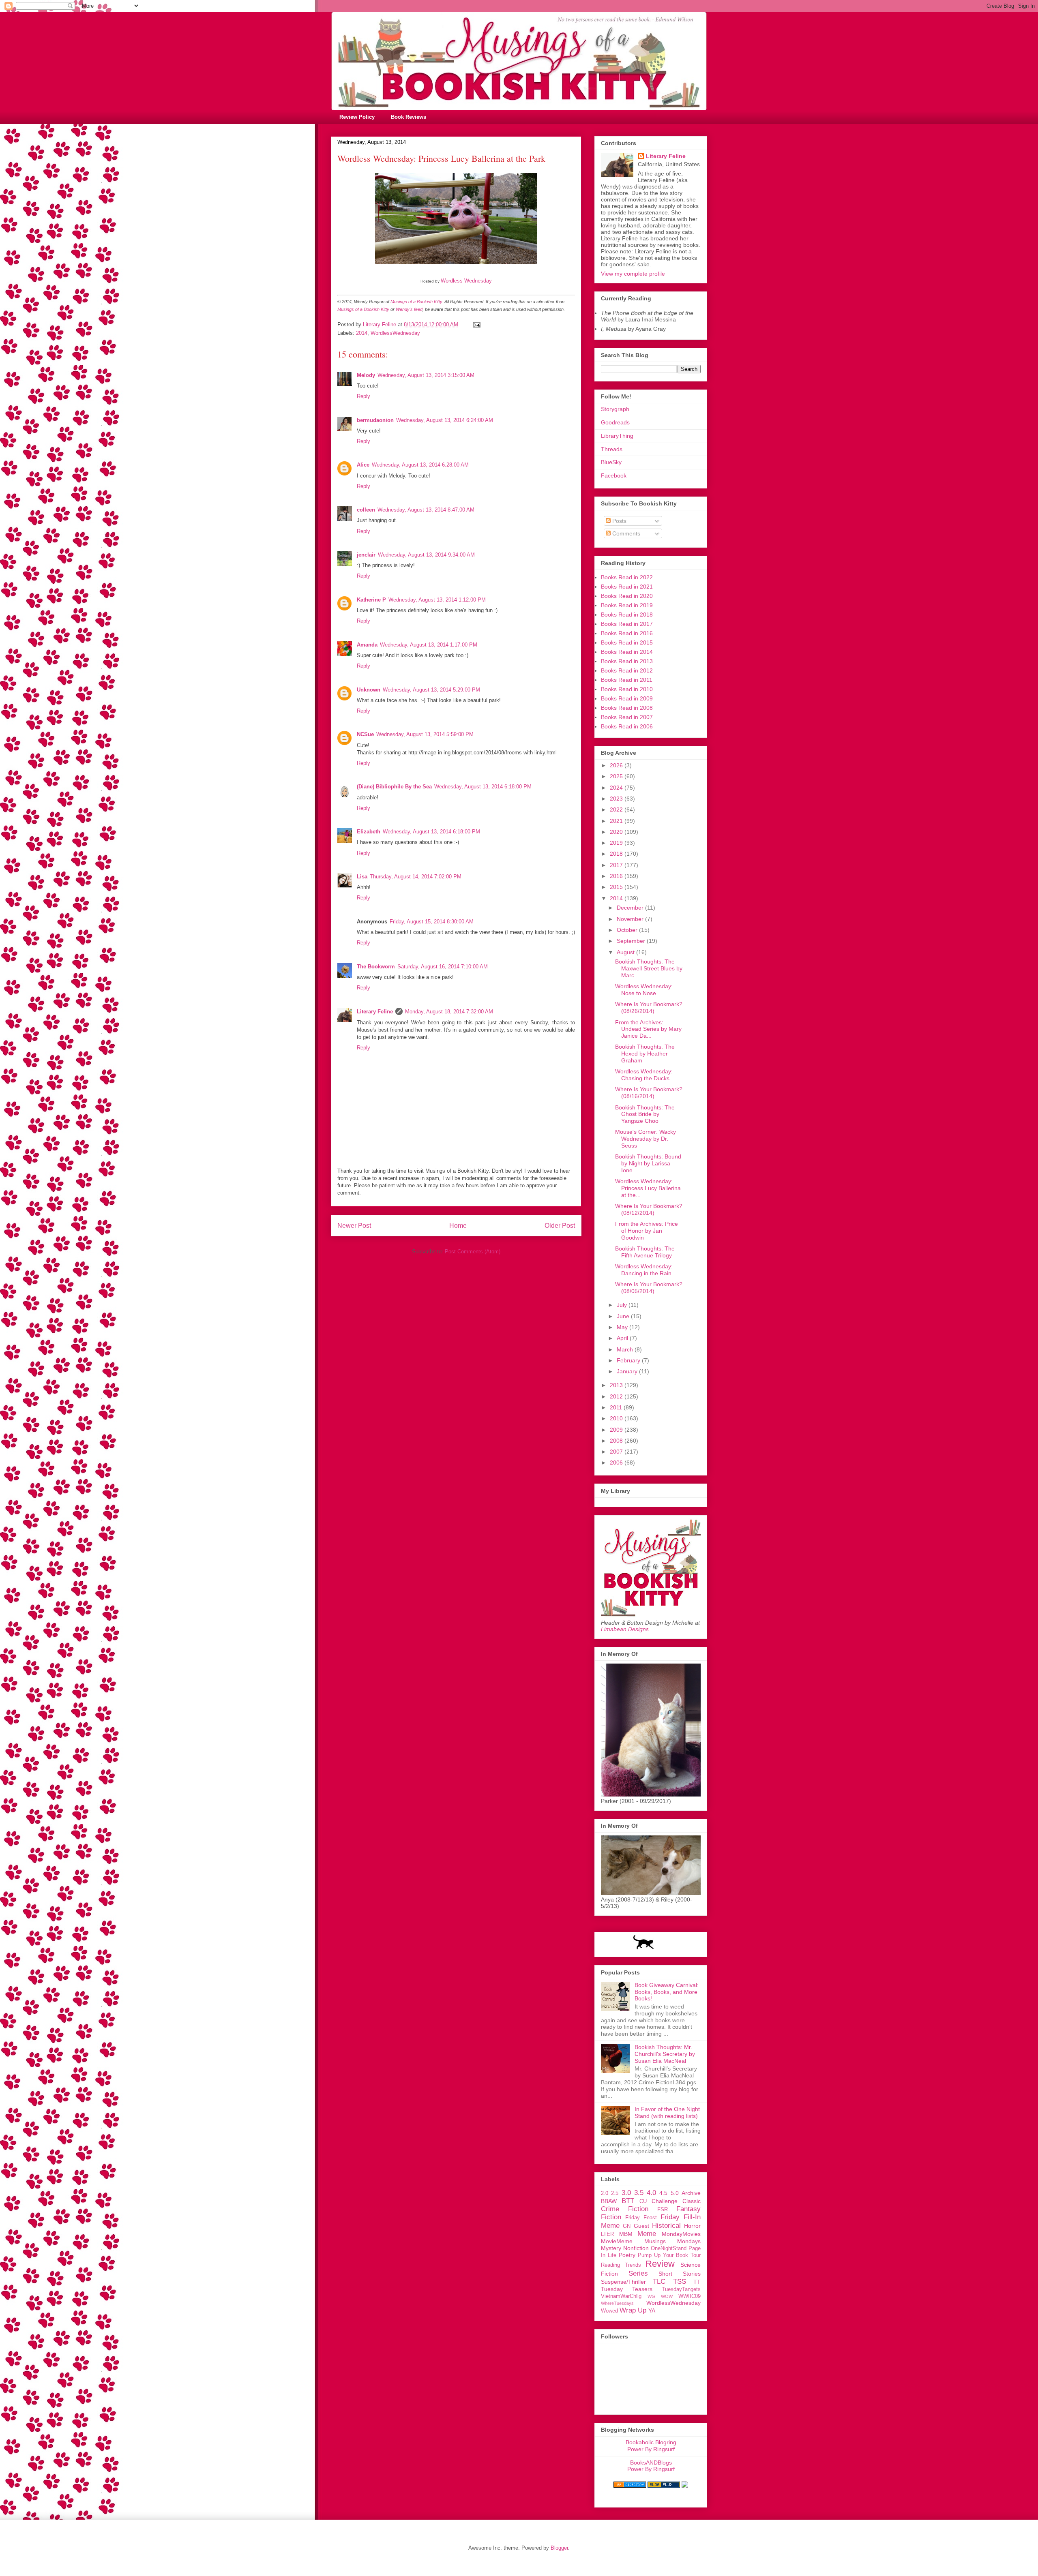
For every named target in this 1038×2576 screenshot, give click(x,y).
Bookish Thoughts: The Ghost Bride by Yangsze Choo (645, 1114)
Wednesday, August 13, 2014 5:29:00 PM (431, 690)
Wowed (609, 2311)
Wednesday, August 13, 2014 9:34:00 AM (426, 555)
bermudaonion (375, 420)
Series (638, 2273)
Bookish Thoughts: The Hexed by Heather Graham (645, 1054)
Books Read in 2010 (627, 689)
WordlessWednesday (395, 333)
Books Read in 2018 (627, 615)
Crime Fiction (625, 2209)
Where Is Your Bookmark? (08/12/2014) (649, 1209)
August (626, 952)
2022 (617, 809)
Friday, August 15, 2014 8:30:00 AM (432, 922)
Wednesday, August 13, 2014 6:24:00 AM (445, 420)
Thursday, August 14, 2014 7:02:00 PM (416, 877)
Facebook (614, 475)
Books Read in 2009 (627, 698)
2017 (617, 865)
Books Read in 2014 (627, 652)
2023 (617, 799)
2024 (617, 788)
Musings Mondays (673, 2241)
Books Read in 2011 (627, 680)
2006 (617, 1463)
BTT (628, 2201)
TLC (659, 2282)
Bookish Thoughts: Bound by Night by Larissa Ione (648, 1163)
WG (651, 2296)
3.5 (639, 2193)
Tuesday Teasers (627, 2289)
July (623, 1305)
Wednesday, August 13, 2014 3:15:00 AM (426, 375)
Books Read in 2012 (627, 670)
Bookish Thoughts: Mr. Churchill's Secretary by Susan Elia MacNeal (665, 2054)
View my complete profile (633, 274)
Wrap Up (633, 2310)
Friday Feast (641, 2218)
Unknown (369, 690)
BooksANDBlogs (651, 2463)
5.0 (675, 2193)
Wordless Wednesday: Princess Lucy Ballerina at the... (648, 1188)
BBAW (609, 2201)
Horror (692, 2226)
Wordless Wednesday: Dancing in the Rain (644, 1270)
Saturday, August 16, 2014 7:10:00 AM (443, 967)
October (628, 930)
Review (660, 2264)
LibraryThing (617, 436)
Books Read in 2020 (627, 596)
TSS (680, 2282)
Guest (641, 2226)
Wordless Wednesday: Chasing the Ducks (644, 1075)
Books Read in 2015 (627, 642)
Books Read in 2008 (627, 708)
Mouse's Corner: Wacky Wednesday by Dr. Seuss (646, 1139)
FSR (663, 2210)
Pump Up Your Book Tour (669, 2255)
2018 (617, 854)
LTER (607, 2234)
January (628, 1371)
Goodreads (615, 422)
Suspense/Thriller (623, 2282)
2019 (617, 843)
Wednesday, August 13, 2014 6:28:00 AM (420, 465)
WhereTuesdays (617, 2303)
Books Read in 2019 (627, 605)
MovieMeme (617, 2241)
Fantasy (688, 2209)
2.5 (615, 2193)
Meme (647, 2234)
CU (643, 2201)
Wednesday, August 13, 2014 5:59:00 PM (425, 734)
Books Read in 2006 (627, 726)
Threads (612, 449)
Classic (692, 2201)
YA (652, 2310)
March (626, 1349)
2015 (617, 887)
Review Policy (357, 117)
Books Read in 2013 (627, 661)
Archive (691, 2193)
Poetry (627, 2255)
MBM (626, 2234)
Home (458, 1226)
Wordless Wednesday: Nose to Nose (644, 990)
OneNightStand (669, 2248)
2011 (617, 1407)
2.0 (605, 2193)
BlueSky (611, 462)
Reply (364, 396)
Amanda (367, 645)
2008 (617, 1441)
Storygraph (615, 409)
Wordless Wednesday (466, 281)
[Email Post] (476, 324)
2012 (617, 1396)
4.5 (663, 2193)
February (629, 1360)
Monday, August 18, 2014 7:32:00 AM (449, 1012)
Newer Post (354, 1226)
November (631, 919)
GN (627, 2226)
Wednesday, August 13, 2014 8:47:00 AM (426, 510)
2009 (617, 1430)
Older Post (560, 1226)
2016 (617, 876)
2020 (617, 832)
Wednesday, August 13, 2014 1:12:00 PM (437, 600)
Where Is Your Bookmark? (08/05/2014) (649, 1288)
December (631, 908)
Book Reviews (409, 117)
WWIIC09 (689, 2296)
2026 (617, 765)
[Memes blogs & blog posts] (630, 2486)
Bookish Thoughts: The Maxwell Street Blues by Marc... (649, 968)
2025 (617, 776)
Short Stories (680, 2274)
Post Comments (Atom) (473, 1252)
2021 (617, 821)
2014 (362, 333)
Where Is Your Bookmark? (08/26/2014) (649, 1007)
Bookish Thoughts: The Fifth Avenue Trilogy (645, 1252)
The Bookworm (376, 967)
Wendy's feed (409, 309)
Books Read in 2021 (627, 587)
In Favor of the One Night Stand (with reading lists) (667, 2112)
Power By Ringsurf (651, 2449)
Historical (666, 2226)
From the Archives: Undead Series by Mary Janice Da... (648, 1029)
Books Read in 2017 (627, 624)
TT (697, 2282)
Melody (366, 375)
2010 (617, 1418)
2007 (617, 1452)
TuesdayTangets (681, 2289)
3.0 (626, 2193)
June (624, 1316)
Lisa (362, 877)
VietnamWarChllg (621, 2296)
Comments (625, 533)
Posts (619, 521)
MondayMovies (681, 2234)
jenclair (366, 555)
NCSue (365, 734)
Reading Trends (621, 2265)
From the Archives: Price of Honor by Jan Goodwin (647, 1231)
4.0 (651, 2193)
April (623, 1338)
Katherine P (371, 600)
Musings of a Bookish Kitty (416, 302)
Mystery (611, 2248)
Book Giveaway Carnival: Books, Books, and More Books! (667, 1992)
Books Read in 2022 (627, 577)
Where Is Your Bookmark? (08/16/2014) (649, 1093)
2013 (617, 1385)
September (632, 941)
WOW (667, 2296)
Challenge (665, 2201)
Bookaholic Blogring (651, 2442)
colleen (366, 510)
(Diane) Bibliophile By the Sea (394, 787)
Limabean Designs (625, 1629)
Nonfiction (636, 2248)
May (623, 1327)
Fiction (611, 2217)
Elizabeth (369, 832)
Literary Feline (375, 1012)
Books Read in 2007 (627, 717)
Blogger (559, 2548)
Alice (363, 465)
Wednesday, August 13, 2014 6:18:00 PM (483, 787)
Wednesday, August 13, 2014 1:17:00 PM (429, 645)
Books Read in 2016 (627, 633)
